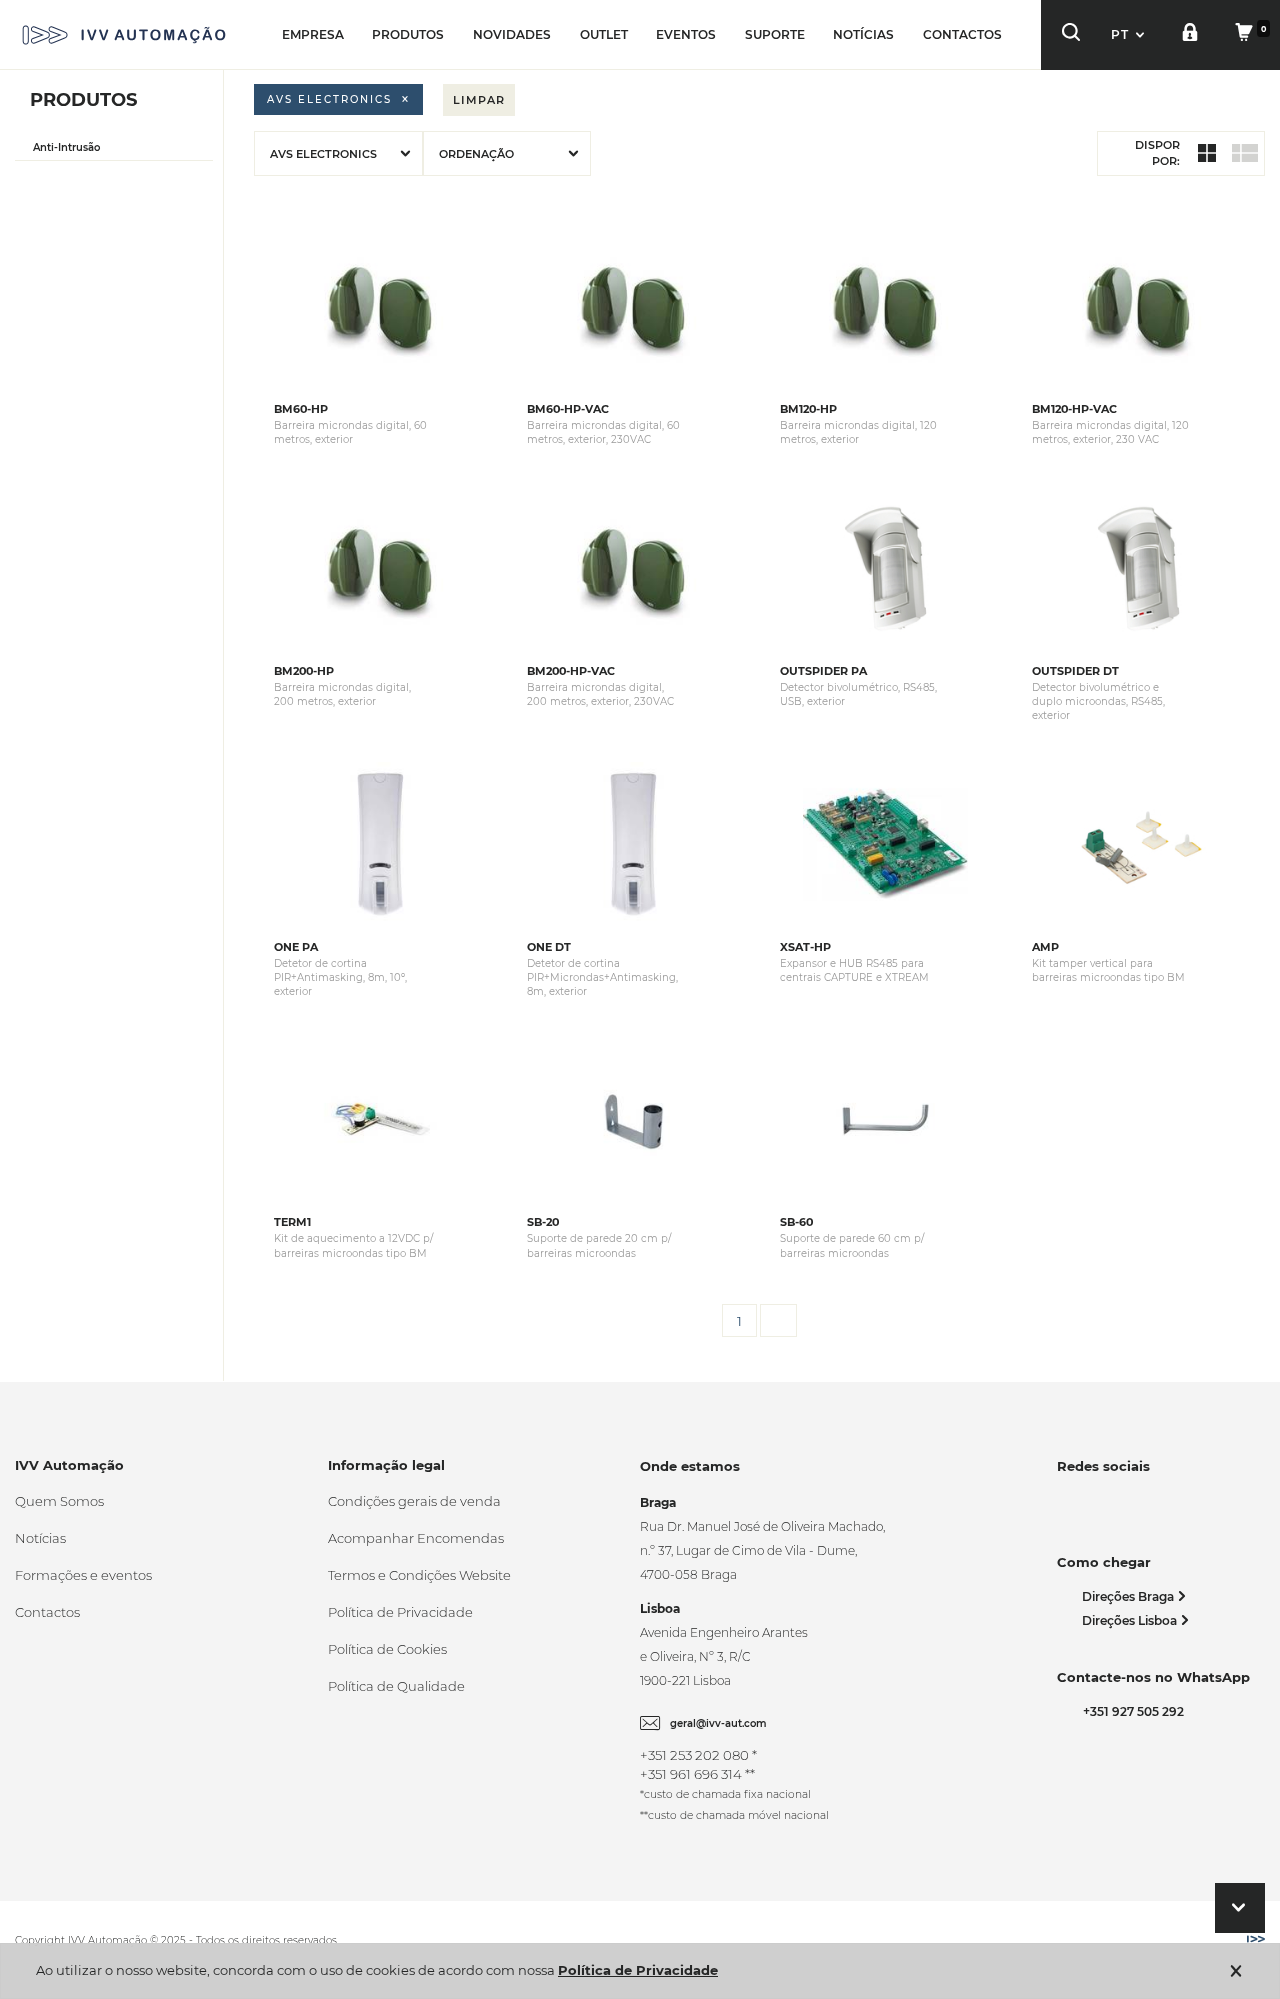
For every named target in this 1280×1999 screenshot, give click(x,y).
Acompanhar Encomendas (416, 1538)
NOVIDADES (512, 34)
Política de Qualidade (396, 1686)
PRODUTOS (408, 34)
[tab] (114, 148)
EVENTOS (686, 34)
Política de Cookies (387, 1649)
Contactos (47, 1612)
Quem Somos (59, 1501)
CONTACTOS (962, 34)
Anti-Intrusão (66, 147)
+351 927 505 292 (1130, 1711)
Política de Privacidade (400, 1612)
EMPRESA (313, 34)
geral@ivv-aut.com (718, 1723)
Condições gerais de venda (414, 1501)
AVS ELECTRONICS (329, 99)
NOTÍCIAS (863, 34)
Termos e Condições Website (419, 1575)
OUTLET (604, 34)
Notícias (40, 1538)
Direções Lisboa (1131, 1620)
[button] (1130, 34)
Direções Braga (1129, 1596)
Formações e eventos (83, 1575)
